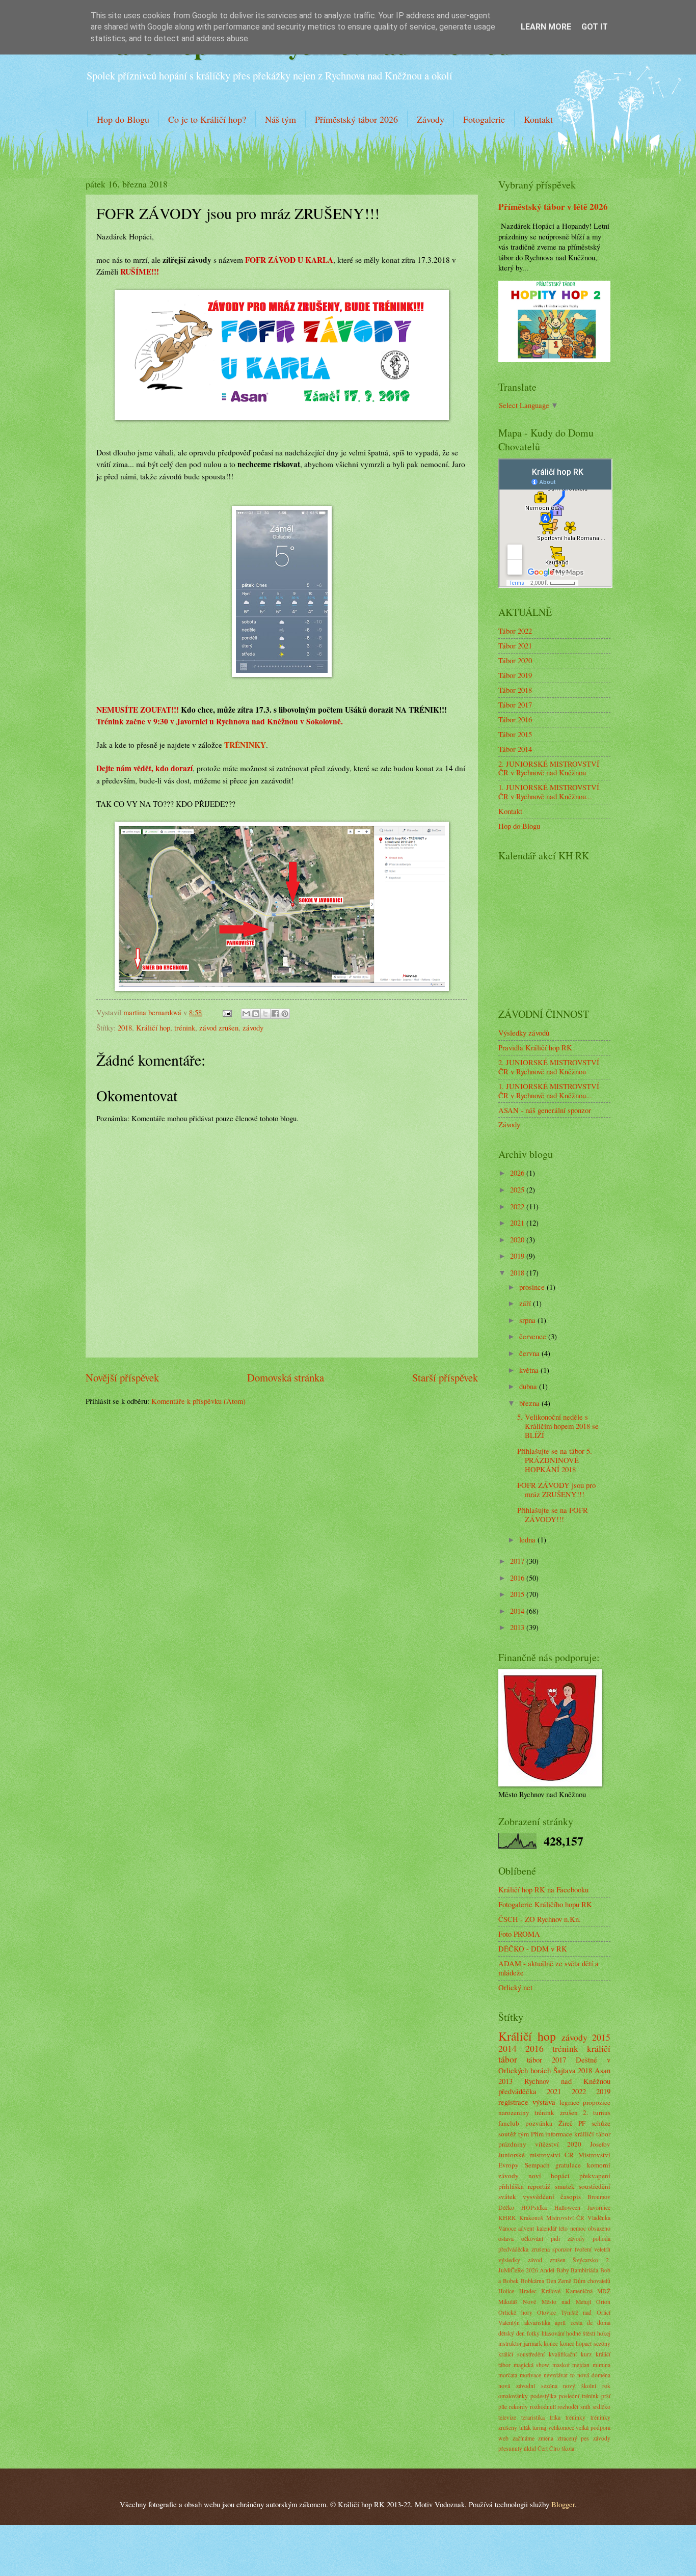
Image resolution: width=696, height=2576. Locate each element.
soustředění (595, 2186)
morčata (508, 2375)
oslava (506, 2239)
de (590, 2323)
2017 (518, 1561)
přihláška (511, 2186)
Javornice (599, 2207)
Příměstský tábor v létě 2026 (553, 207)
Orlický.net (515, 1987)
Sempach (537, 2165)
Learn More (546, 27)
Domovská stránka (286, 1377)
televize (507, 2417)
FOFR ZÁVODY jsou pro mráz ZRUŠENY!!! (556, 1489)
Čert (543, 2448)
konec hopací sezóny (585, 2343)
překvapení (595, 2176)
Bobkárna (532, 2281)
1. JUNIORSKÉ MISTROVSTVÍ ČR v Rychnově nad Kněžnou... (549, 792)
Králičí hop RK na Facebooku (543, 1889)
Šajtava (565, 2070)
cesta (577, 2323)
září (526, 1303)
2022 (518, 1206)
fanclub (509, 2123)
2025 (518, 1189)
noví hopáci (549, 2176)
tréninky (575, 2417)
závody (253, 1027)
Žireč (566, 2123)
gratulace (568, 2165)
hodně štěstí (581, 2333)
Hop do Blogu (123, 119)
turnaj (539, 2428)
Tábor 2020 (515, 660)
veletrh (602, 2249)
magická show (532, 2365)
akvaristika (537, 2323)
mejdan (581, 2365)
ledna (528, 1539)
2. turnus (597, 2112)
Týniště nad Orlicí (586, 2312)
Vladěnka (599, 2218)
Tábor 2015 (515, 734)
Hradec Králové (540, 2291)
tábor (534, 2059)
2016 (518, 1578)
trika (555, 2417)
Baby (563, 2270)
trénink (185, 1027)
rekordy (518, 2407)
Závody (431, 119)
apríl (560, 2323)
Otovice (546, 2312)
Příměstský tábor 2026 (356, 119)
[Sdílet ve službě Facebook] (275, 1014)
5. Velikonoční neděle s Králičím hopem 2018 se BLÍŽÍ (558, 1426)
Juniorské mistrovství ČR (536, 2155)
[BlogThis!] (256, 1014)
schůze (601, 2123)
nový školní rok (587, 2386)
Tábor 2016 (515, 719)
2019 (518, 1256)
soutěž (507, 2134)
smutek (565, 2186)
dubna (529, 1386)
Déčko (506, 2207)
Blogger (563, 2504)
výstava (544, 2102)
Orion (603, 2302)
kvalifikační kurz (570, 2354)
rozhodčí (568, 2407)
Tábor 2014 (515, 749)
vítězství (547, 2144)
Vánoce (507, 2228)
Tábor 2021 (515, 645)
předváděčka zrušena (524, 2249)
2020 (518, 1239)
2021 (518, 1223)
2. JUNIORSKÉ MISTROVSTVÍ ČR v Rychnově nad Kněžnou (549, 768)
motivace (530, 2375)
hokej (604, 2333)
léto (563, 2228)
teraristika (533, 2417)
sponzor (562, 2249)
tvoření (583, 2249)
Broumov (599, 2197)
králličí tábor (592, 2134)
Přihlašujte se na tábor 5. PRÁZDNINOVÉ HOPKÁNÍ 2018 (555, 1460)
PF (582, 2123)
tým (524, 2134)
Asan (603, 2070)
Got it (595, 27)
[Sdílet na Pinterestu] (285, 1014)
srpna (528, 1320)
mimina (601, 2365)
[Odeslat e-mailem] (246, 1014)
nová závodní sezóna (528, 2386)
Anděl (547, 2270)
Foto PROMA (519, 1934)
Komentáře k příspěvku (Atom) (198, 1401)
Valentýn (509, 2323)
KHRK (507, 2218)
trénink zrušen (556, 2112)
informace (559, 2134)
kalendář (547, 2228)
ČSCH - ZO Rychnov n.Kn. (540, 1919)
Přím (537, 2134)
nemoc (578, 2228)
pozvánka (539, 2123)
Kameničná (579, 2291)
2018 (125, 1027)
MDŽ (604, 2291)
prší (606, 2396)
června (530, 1353)
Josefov (600, 2144)
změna (546, 2438)
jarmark (533, 2343)
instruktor (510, 2343)
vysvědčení (539, 2197)
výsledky (509, 2260)
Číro (555, 2448)
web (503, 2438)
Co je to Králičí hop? (207, 119)
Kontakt (538, 119)
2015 (518, 1594)
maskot (561, 2365)
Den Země (559, 2281)
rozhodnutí (543, 2407)
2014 (518, 1611)
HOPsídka (534, 2207)
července (534, 1336)
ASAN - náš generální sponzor (545, 1110)
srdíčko (601, 2407)
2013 (518, 1627)
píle (503, 2407)
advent (526, 2228)
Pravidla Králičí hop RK (535, 1047)
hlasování (553, 2333)
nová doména (594, 2375)
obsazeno (599, 2228)
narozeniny (514, 2112)
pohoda (601, 2239)
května (530, 1370)
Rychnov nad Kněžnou (567, 2081)
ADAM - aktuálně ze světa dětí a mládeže (548, 1968)
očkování (532, 2239)
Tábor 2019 (515, 675)
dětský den (512, 2333)
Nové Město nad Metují (557, 2302)
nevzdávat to (559, 2375)
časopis (571, 2197)
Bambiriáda (584, 2270)
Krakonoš (531, 2218)
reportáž (539, 2186)
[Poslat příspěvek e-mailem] (226, 1012)
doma (604, 2323)
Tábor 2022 (515, 631)
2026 (518, 1173)
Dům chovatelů (592, 2281)
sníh (585, 2407)
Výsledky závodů (524, 1033)
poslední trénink (579, 2396)
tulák (525, 2428)
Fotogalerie (484, 119)
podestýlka (543, 2396)
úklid (530, 2448)
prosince (533, 1287)
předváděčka (517, 2091)
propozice (597, 2102)
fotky (533, 2333)
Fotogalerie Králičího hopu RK (545, 1904)
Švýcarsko (585, 2260)
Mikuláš (508, 2302)
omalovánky (513, 2396)
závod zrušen (219, 1027)
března (530, 1403)
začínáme (524, 2438)
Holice (506, 2291)
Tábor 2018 (515, 690)
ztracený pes (573, 2438)
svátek (507, 2197)
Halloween (567, 2207)
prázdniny (512, 2144)
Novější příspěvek (122, 1377)
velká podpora (593, 2428)
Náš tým (280, 119)
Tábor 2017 (515, 704)
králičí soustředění (521, 2354)
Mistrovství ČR (566, 2218)
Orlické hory (515, 2312)
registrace (513, 2102)
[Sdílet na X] (265, 1014)
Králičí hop (153, 1027)
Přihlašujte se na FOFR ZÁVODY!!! (553, 1514)
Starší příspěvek (445, 1377)
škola (568, 2448)
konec (551, 2343)
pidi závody (568, 2239)
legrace (569, 2102)
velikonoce (561, 2428)
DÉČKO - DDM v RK (533, 1948)
